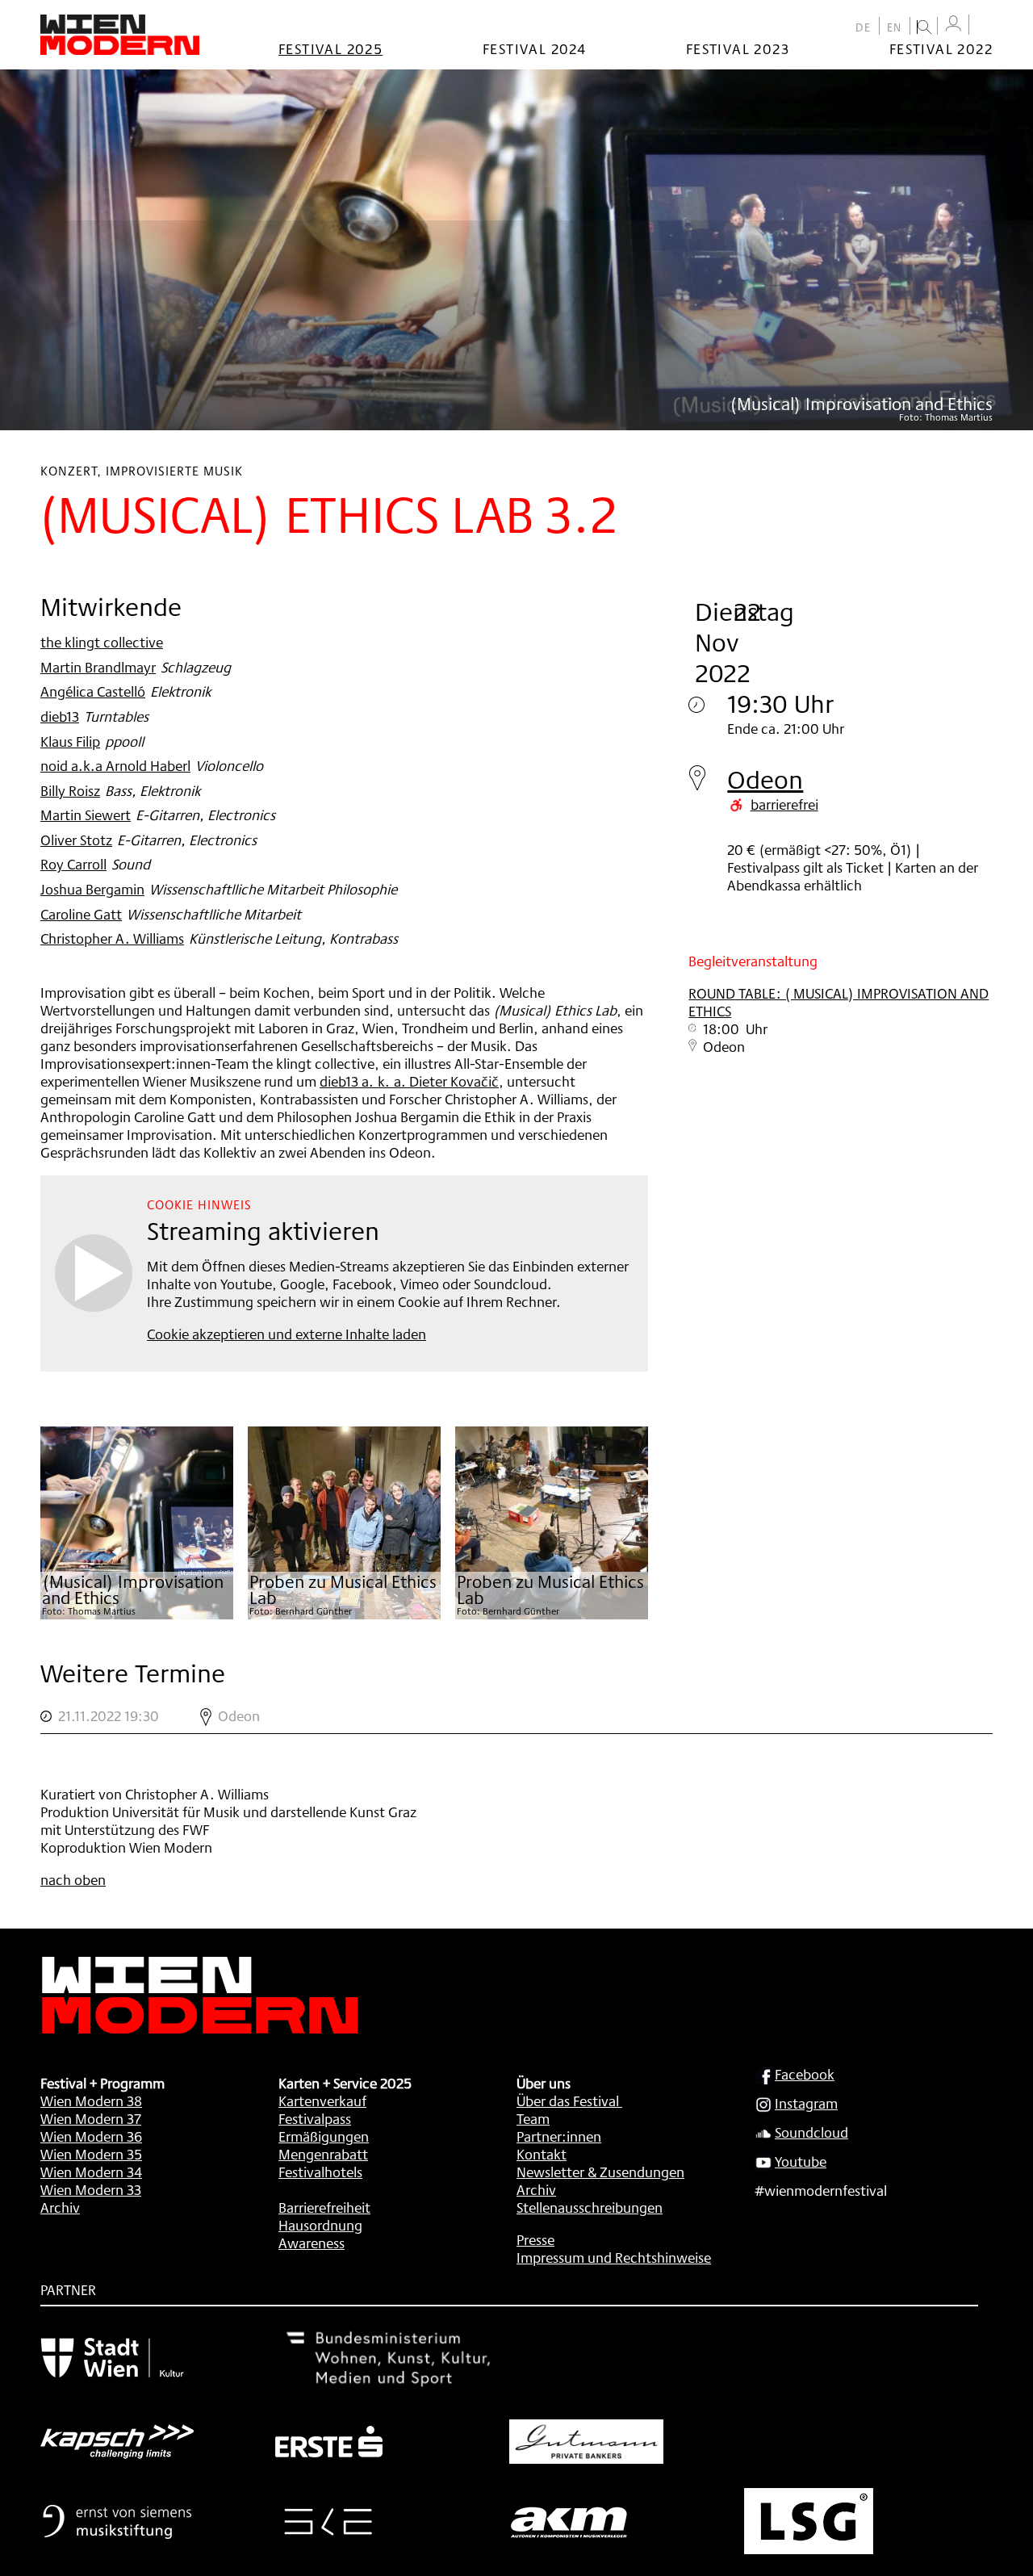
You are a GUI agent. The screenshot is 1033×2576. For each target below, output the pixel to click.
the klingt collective (102, 642)
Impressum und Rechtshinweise (614, 2257)
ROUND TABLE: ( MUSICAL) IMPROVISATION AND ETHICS (839, 1002)
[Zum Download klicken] (137, 1523)
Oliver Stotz (76, 840)
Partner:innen (559, 2136)
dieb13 (60, 716)
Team (533, 2118)
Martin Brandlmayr (98, 667)
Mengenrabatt (323, 2154)
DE (864, 27)
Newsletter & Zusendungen (600, 2172)
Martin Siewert (86, 815)
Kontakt (542, 2154)
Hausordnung (320, 2225)
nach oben (73, 1879)
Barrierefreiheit (324, 2207)
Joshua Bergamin (92, 889)
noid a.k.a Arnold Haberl (115, 765)
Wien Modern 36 (91, 2136)
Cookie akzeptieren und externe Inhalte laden (286, 1334)
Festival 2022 (941, 48)
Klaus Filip (70, 741)
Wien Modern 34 (91, 2172)
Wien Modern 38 (91, 2101)
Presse (535, 2239)
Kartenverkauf (322, 2101)
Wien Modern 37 (91, 2118)
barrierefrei (784, 804)
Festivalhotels (320, 2172)
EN (895, 27)
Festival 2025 (330, 48)
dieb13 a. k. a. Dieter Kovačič (409, 1081)
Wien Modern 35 (91, 2154)
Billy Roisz (70, 790)
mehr (516, 1716)
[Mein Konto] (953, 24)
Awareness (312, 2243)
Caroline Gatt (81, 914)
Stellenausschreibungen (590, 2207)
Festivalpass (315, 2118)
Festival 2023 (738, 48)
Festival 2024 (534, 48)
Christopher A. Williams (112, 938)
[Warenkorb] (985, 26)
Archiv (60, 2207)
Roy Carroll (73, 864)
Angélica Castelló (93, 691)
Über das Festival (568, 2101)
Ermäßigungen (324, 2136)
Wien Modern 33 (91, 2189)
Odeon (765, 779)
